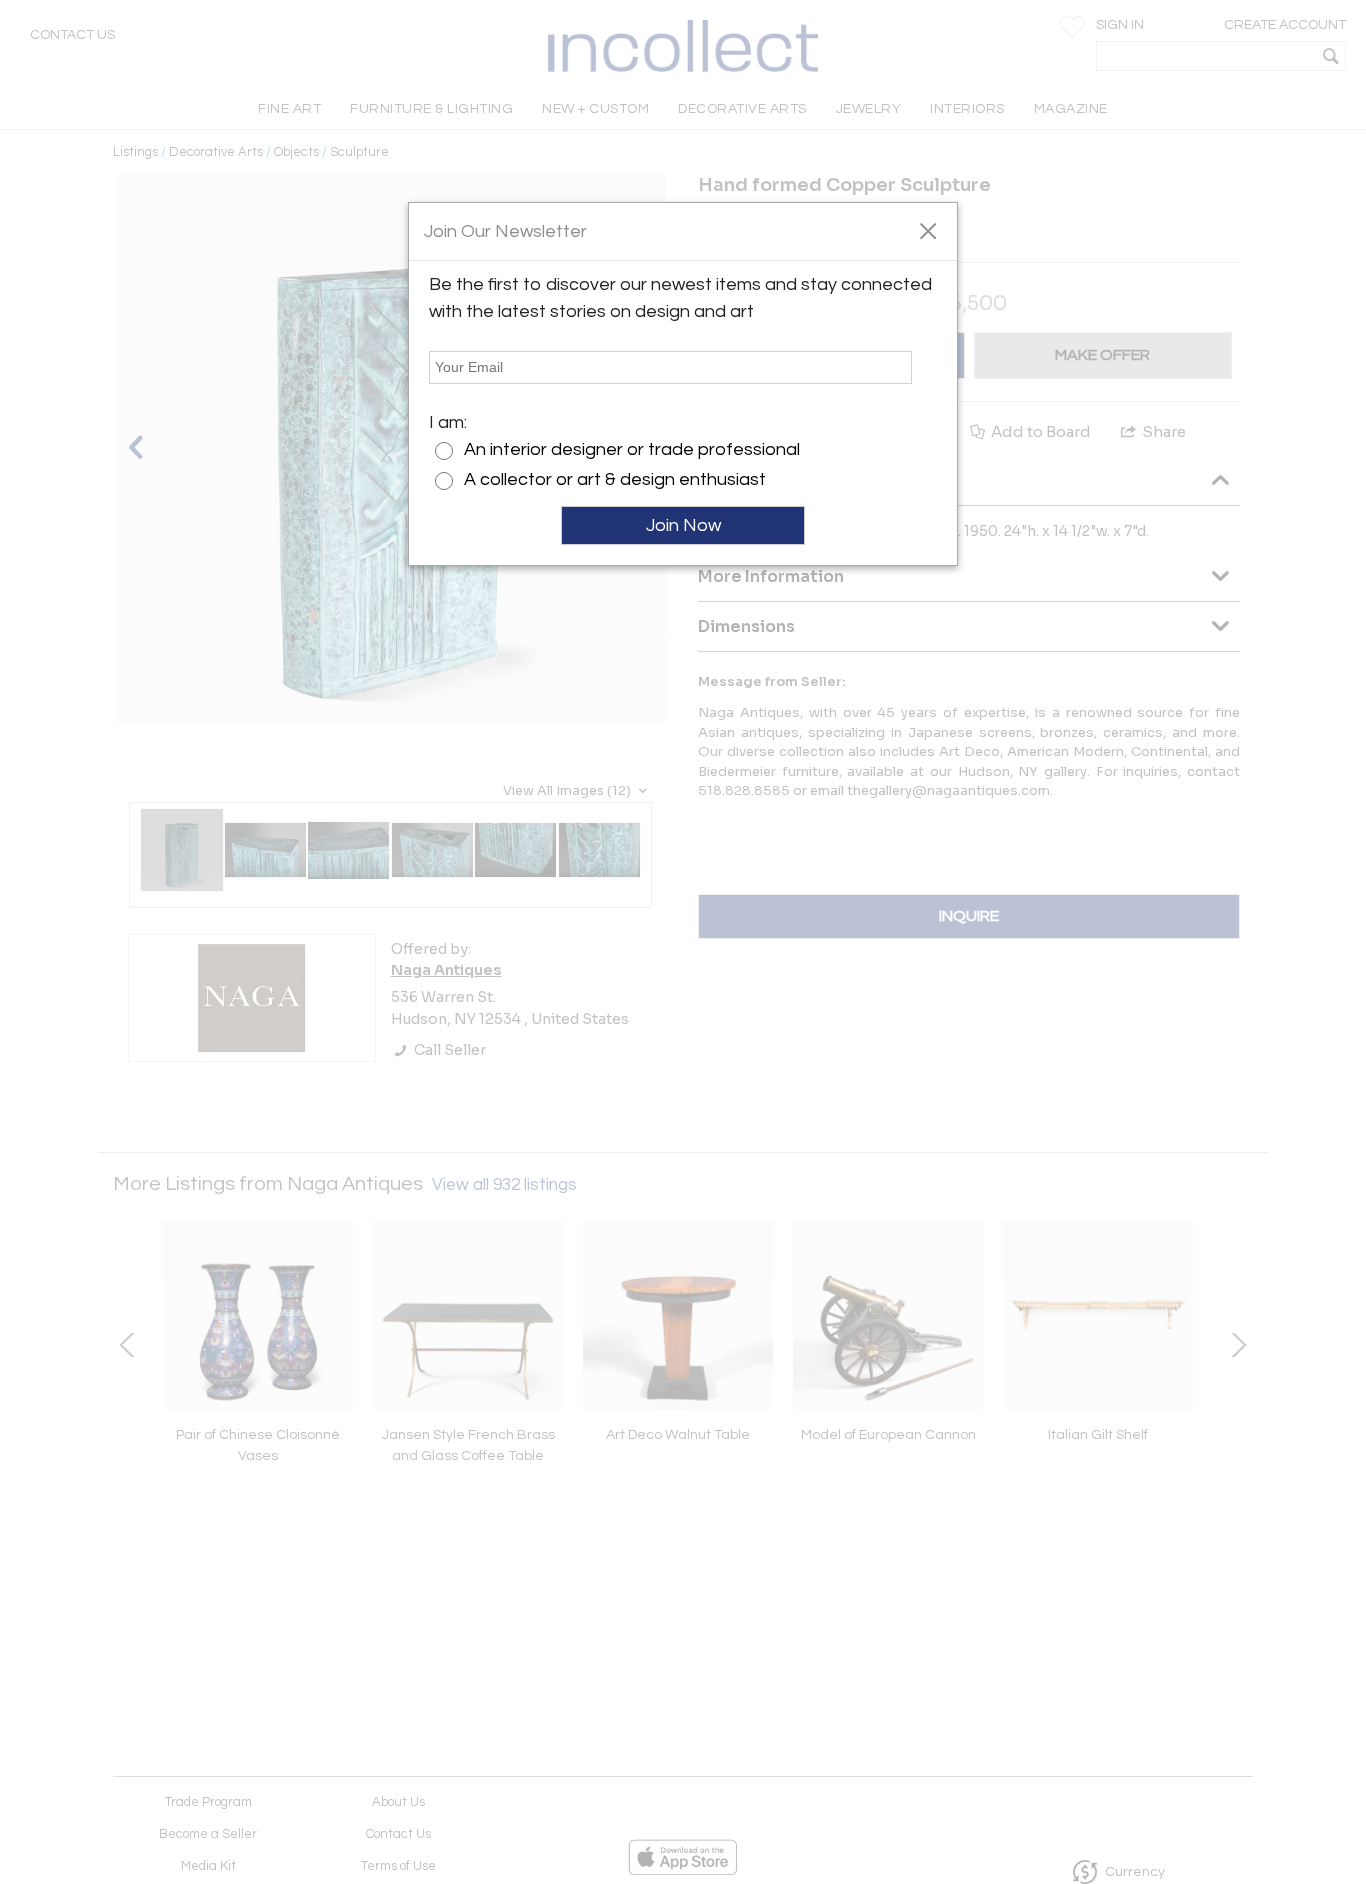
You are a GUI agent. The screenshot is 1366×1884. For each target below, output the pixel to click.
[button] (927, 230)
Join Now (683, 525)
